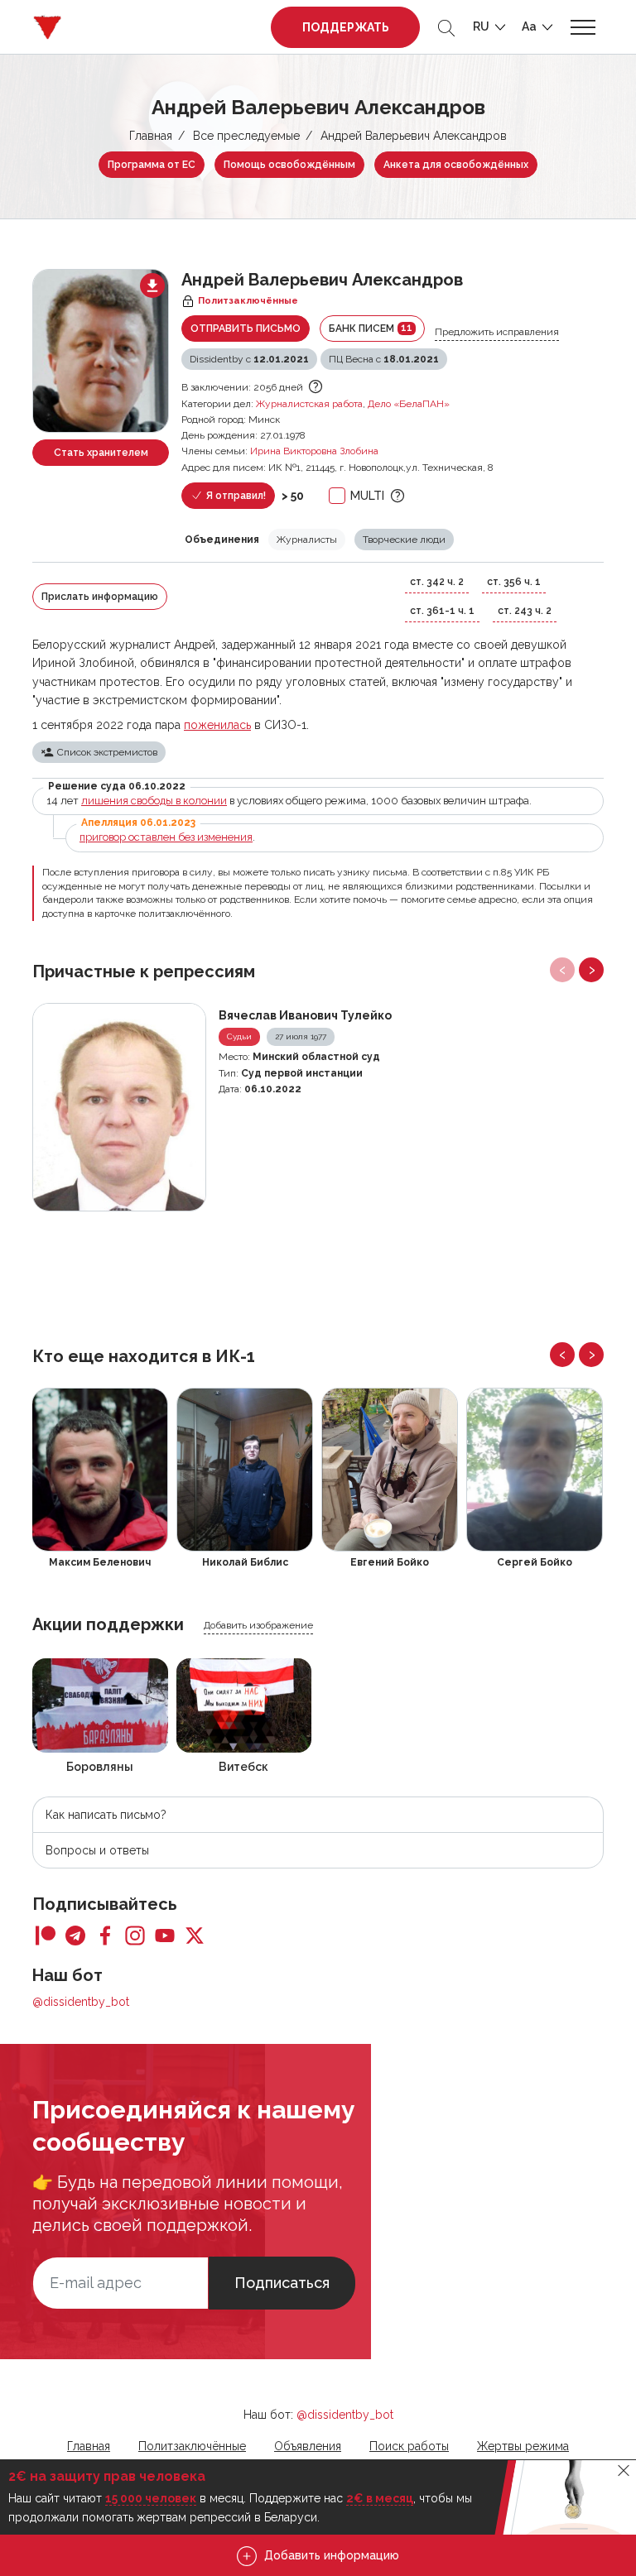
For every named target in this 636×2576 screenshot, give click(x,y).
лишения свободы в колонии (154, 801)
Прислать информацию (100, 597)
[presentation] (562, 970)
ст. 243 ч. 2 (525, 611)
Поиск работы (409, 2446)
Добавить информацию (330, 2555)
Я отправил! (235, 496)
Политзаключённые (192, 2446)
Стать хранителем (101, 453)
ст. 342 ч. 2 (437, 582)
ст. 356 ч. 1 (514, 582)
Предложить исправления (497, 332)
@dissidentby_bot (81, 2002)
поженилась (217, 725)
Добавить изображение (258, 1625)
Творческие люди (404, 540)
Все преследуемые (246, 136)
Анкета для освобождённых (456, 165)
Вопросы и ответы (97, 1850)
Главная (151, 136)
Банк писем (371, 328)
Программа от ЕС (152, 165)
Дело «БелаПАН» (409, 404)
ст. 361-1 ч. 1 (442, 611)
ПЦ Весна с (384, 359)
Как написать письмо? (106, 1815)
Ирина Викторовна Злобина (314, 451)
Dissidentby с (249, 359)
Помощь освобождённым (289, 165)
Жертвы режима (523, 2446)
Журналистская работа (309, 404)
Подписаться (282, 2283)
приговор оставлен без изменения (166, 837)
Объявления (308, 2446)
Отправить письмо (246, 329)
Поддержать (346, 27)
